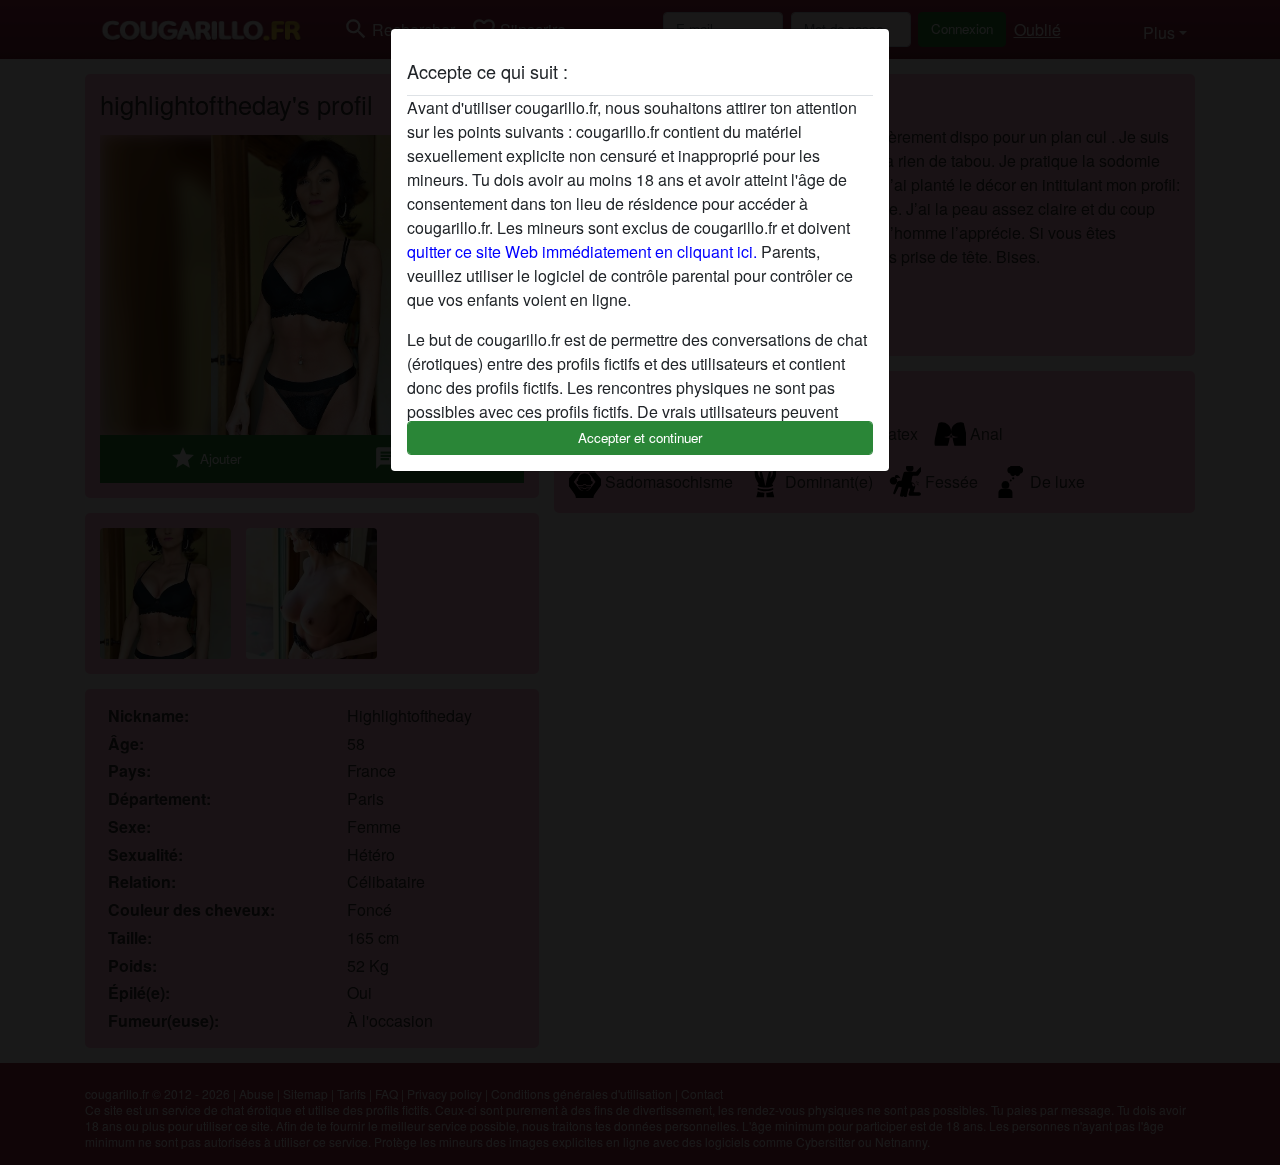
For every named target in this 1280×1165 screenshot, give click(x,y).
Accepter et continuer (640, 437)
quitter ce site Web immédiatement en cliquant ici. (582, 251)
